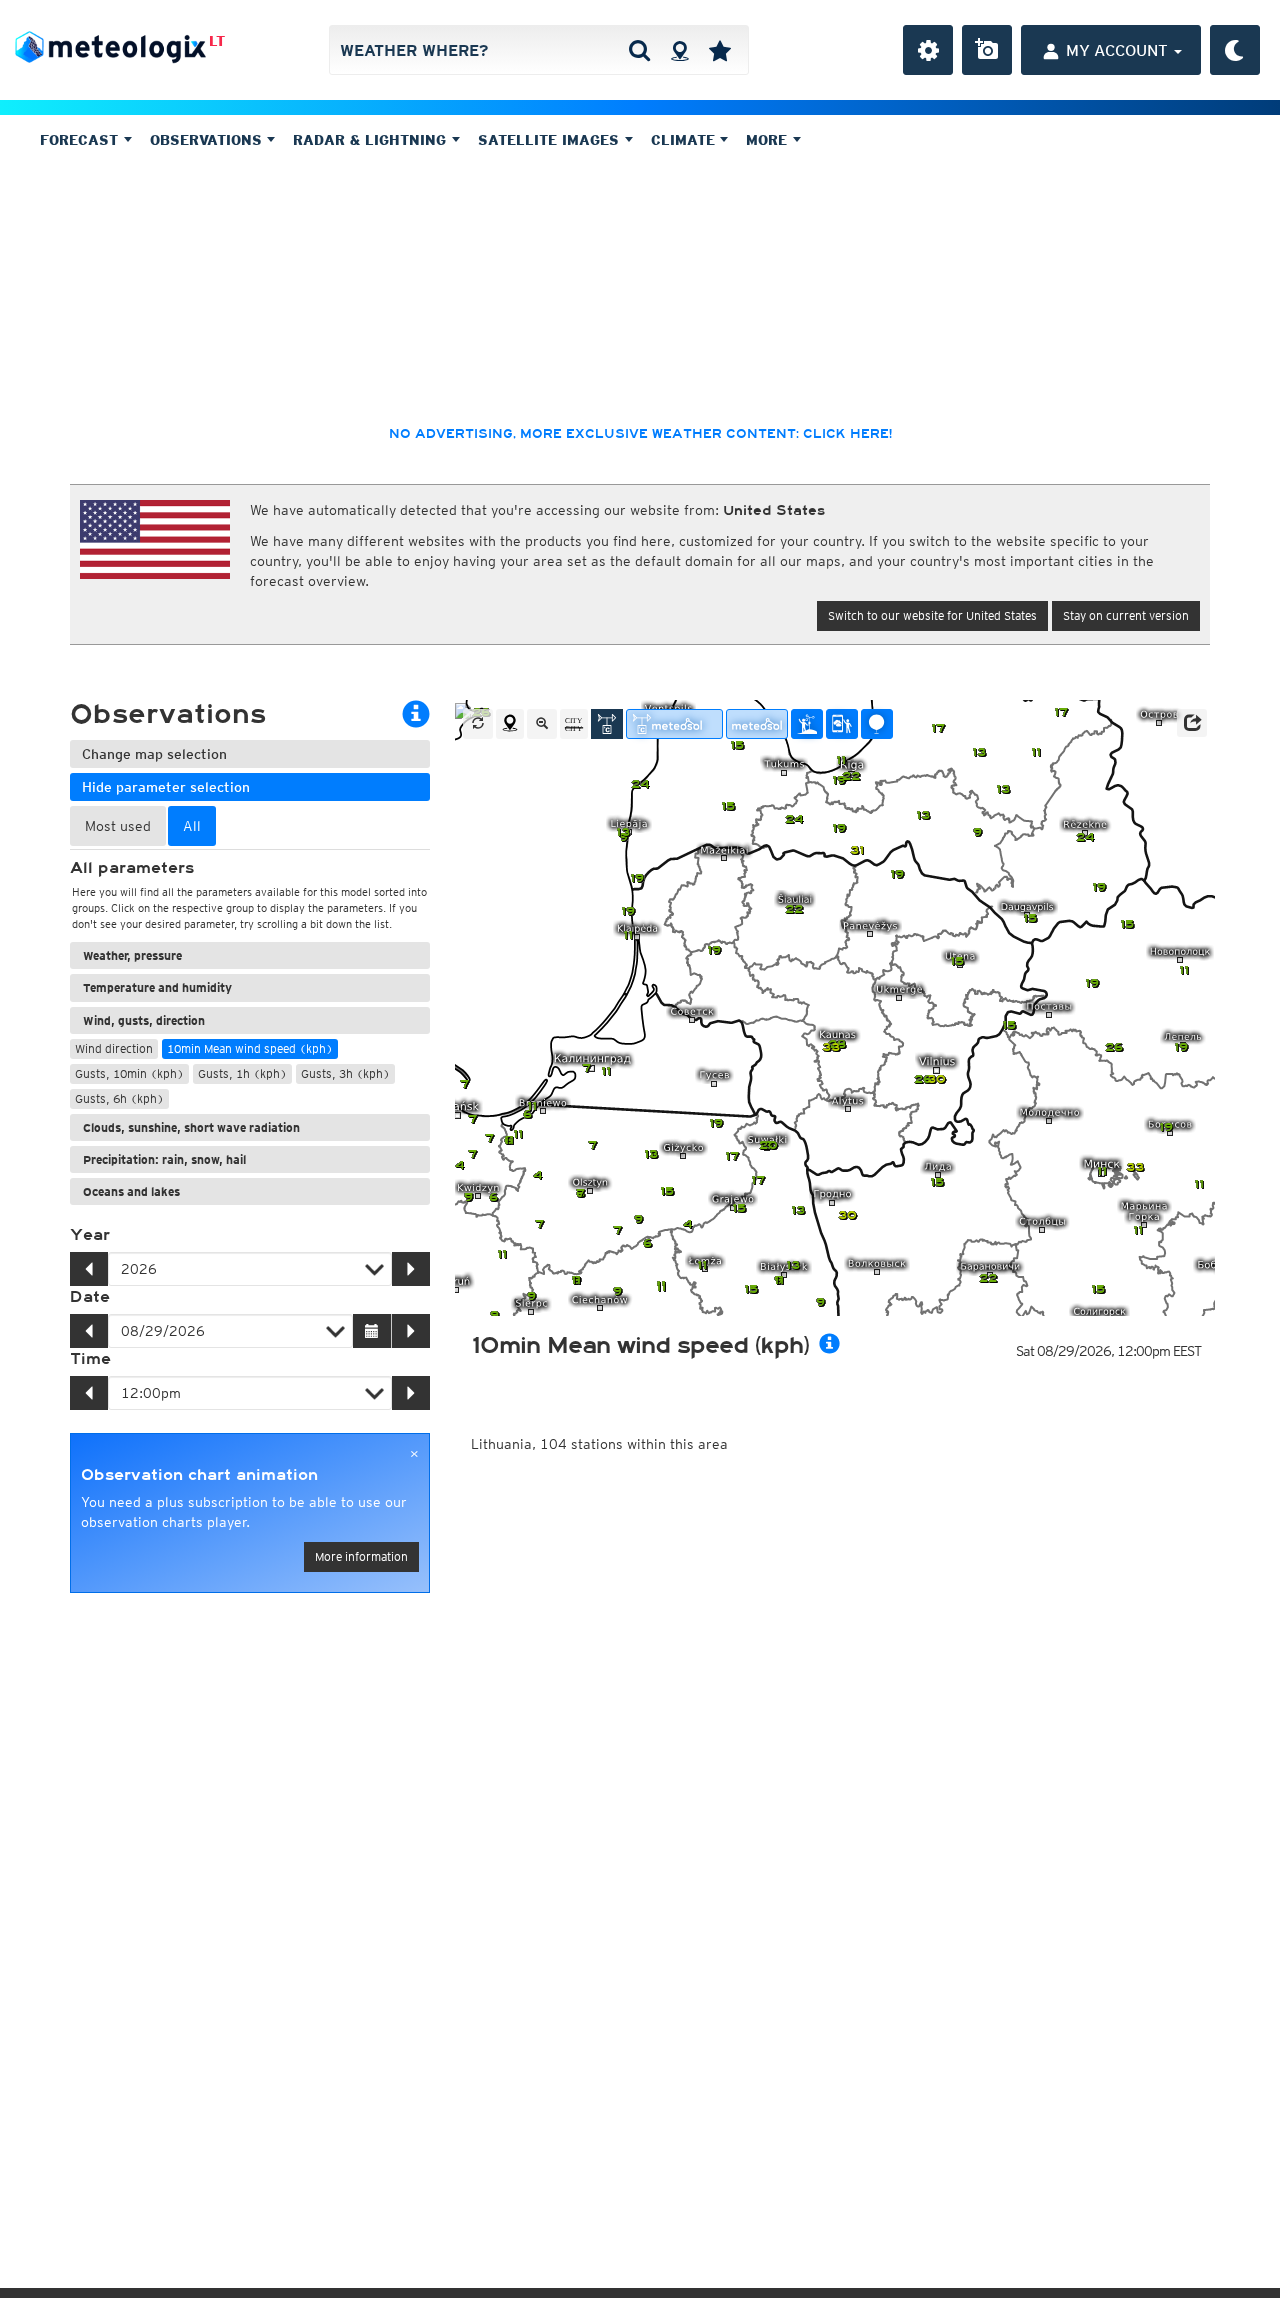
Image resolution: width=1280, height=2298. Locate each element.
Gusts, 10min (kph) (129, 1073)
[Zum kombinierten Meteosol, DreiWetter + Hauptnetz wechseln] (674, 724)
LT (217, 41)
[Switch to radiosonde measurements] (877, 724)
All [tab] (192, 826)
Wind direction (114, 1048)
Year (90, 1235)
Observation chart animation (199, 1475)
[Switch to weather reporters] (842, 724)
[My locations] (720, 50)
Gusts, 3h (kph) (345, 1073)
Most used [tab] (118, 826)
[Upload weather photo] (987, 50)
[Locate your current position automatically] (679, 50)
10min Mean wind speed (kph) (250, 1048)
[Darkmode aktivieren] (1235, 50)
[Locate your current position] (510, 724)
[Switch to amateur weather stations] (807, 724)
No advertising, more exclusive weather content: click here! (640, 434)
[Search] (639, 50)
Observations (208, 140)
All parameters (132, 868)
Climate (685, 140)
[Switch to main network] (607, 724)
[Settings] (928, 50)
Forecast (81, 140)
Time (90, 1359)
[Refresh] (478, 724)
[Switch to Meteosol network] (757, 724)
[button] (1192, 723)
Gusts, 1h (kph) (242, 1073)
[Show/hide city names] (574, 724)
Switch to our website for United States (932, 615)
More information (361, 1556)
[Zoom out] (542, 724)
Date (90, 1297)
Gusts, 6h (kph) (119, 1098)
